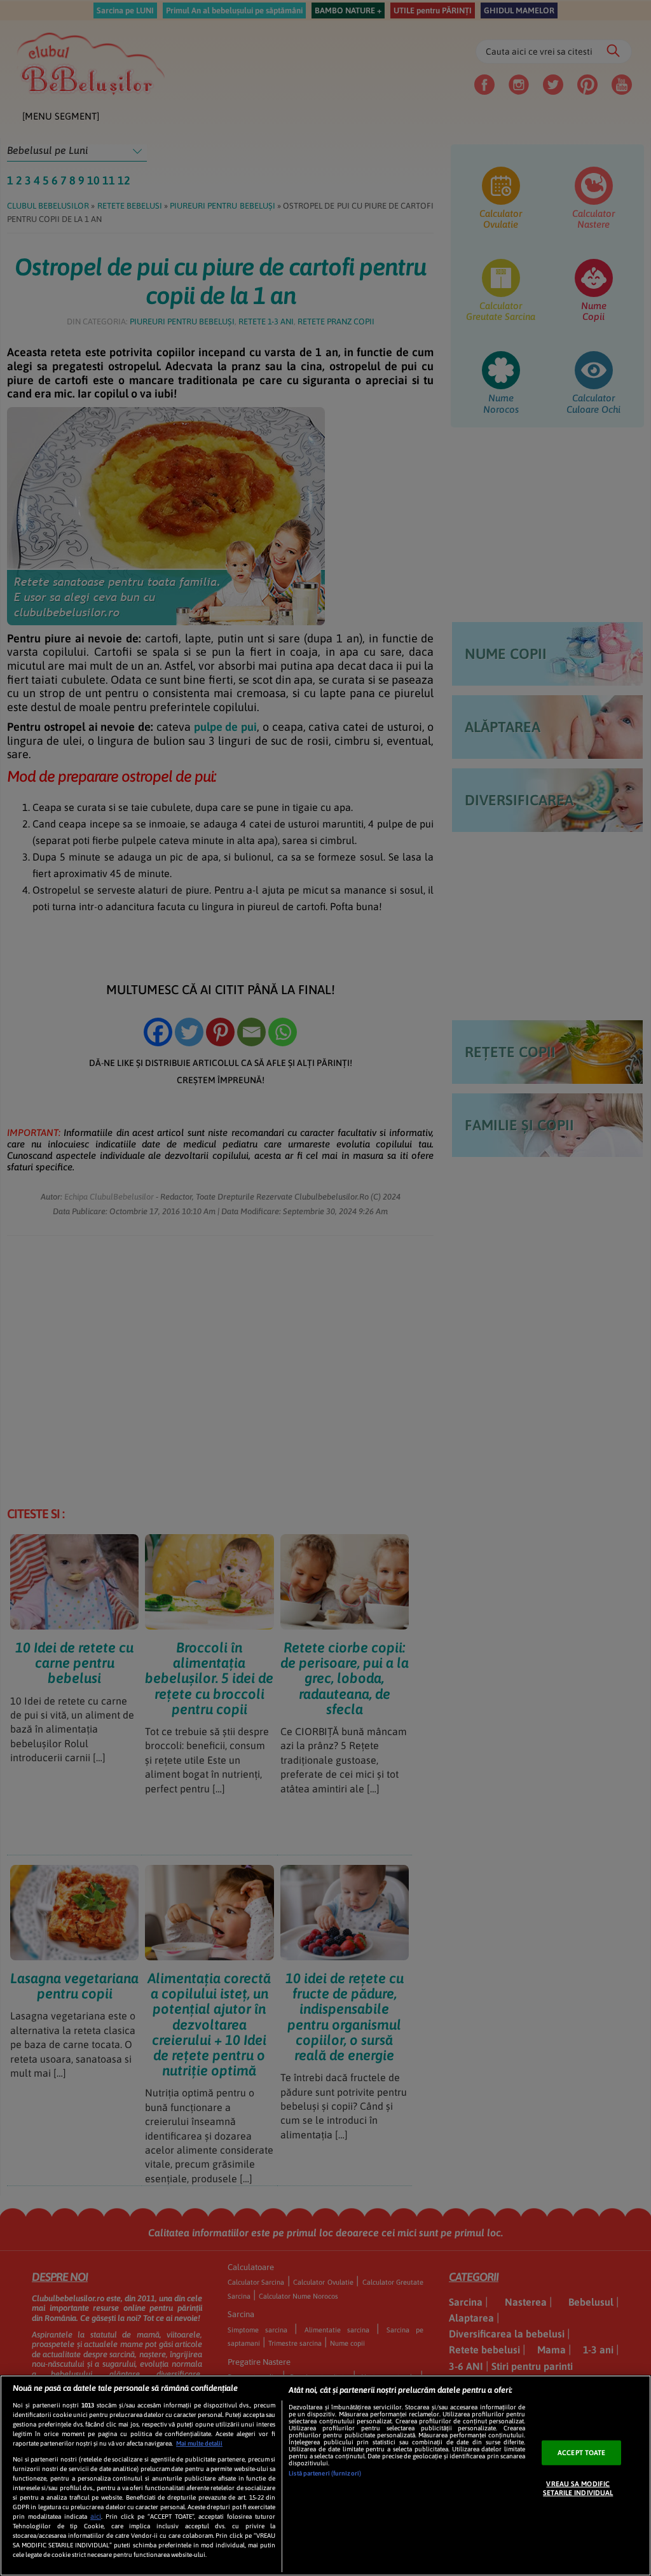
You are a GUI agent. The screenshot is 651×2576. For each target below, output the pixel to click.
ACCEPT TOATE (581, 2453)
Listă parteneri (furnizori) (325, 2473)
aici (96, 2516)
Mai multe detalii (199, 2443)
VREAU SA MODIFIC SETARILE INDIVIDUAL (578, 2488)
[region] (325, 2476)
